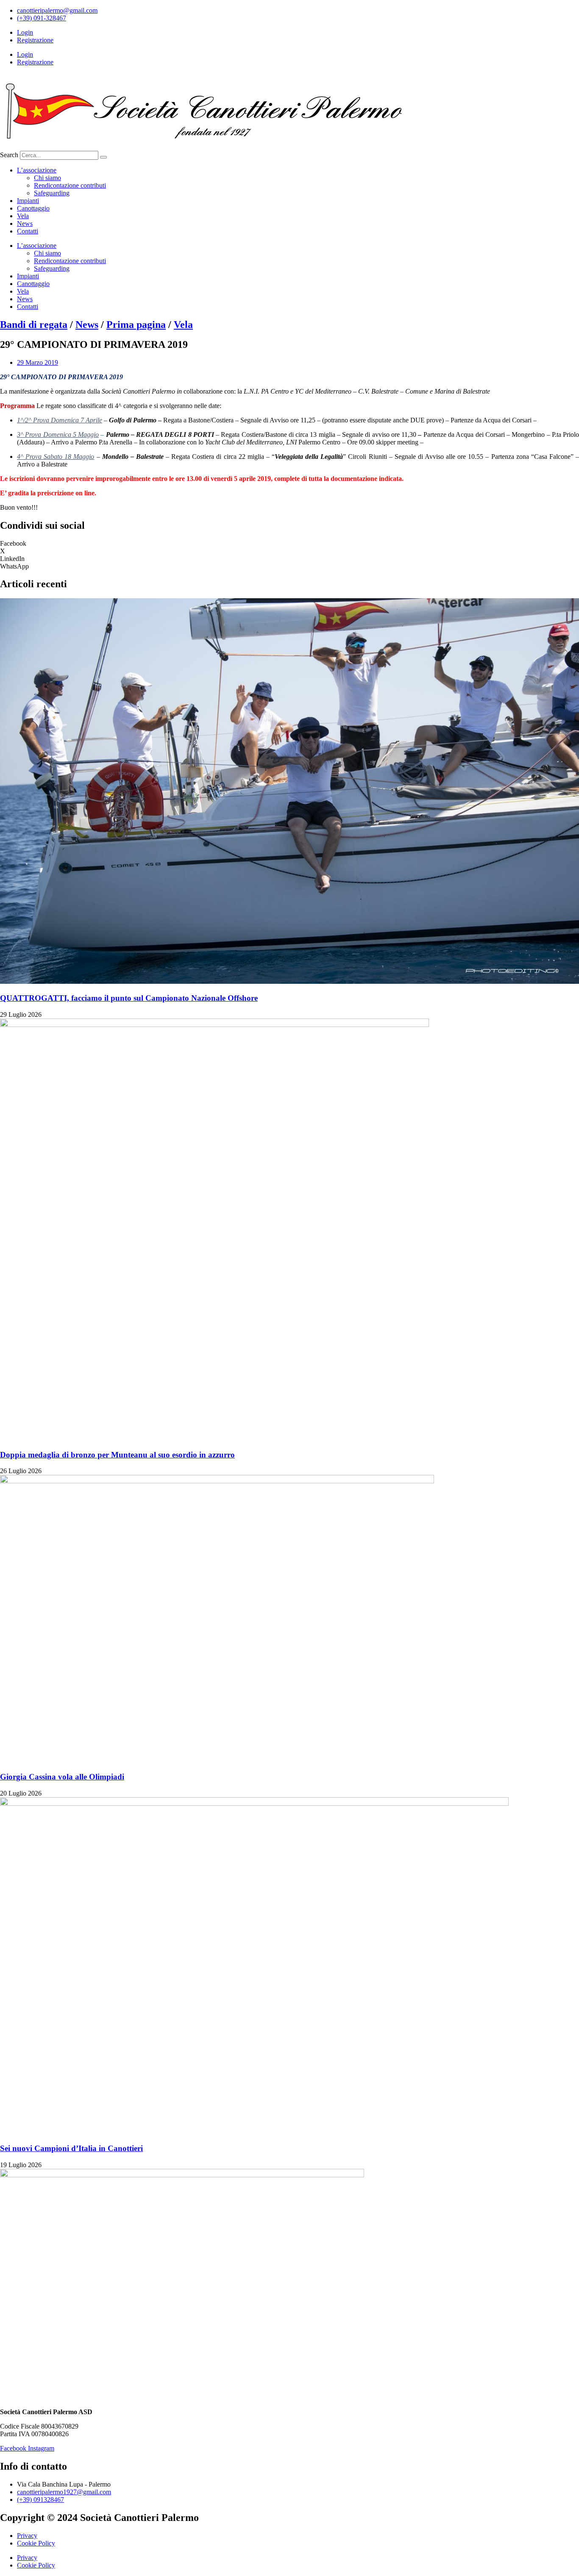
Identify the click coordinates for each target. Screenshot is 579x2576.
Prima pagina (136, 325)
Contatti (28, 231)
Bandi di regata (34, 325)
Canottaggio (33, 208)
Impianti (28, 201)
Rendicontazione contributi (70, 185)
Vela (23, 216)
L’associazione (37, 170)
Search (9, 155)
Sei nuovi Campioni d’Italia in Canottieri (71, 2148)
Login (25, 32)
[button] (289, 544)
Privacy (27, 2536)
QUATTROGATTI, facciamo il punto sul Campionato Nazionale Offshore (129, 998)
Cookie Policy (36, 2543)
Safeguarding (52, 193)
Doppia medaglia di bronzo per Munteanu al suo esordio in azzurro (117, 1455)
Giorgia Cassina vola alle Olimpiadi (62, 1777)
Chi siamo (47, 178)
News (25, 223)
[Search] (103, 157)
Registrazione (35, 40)
